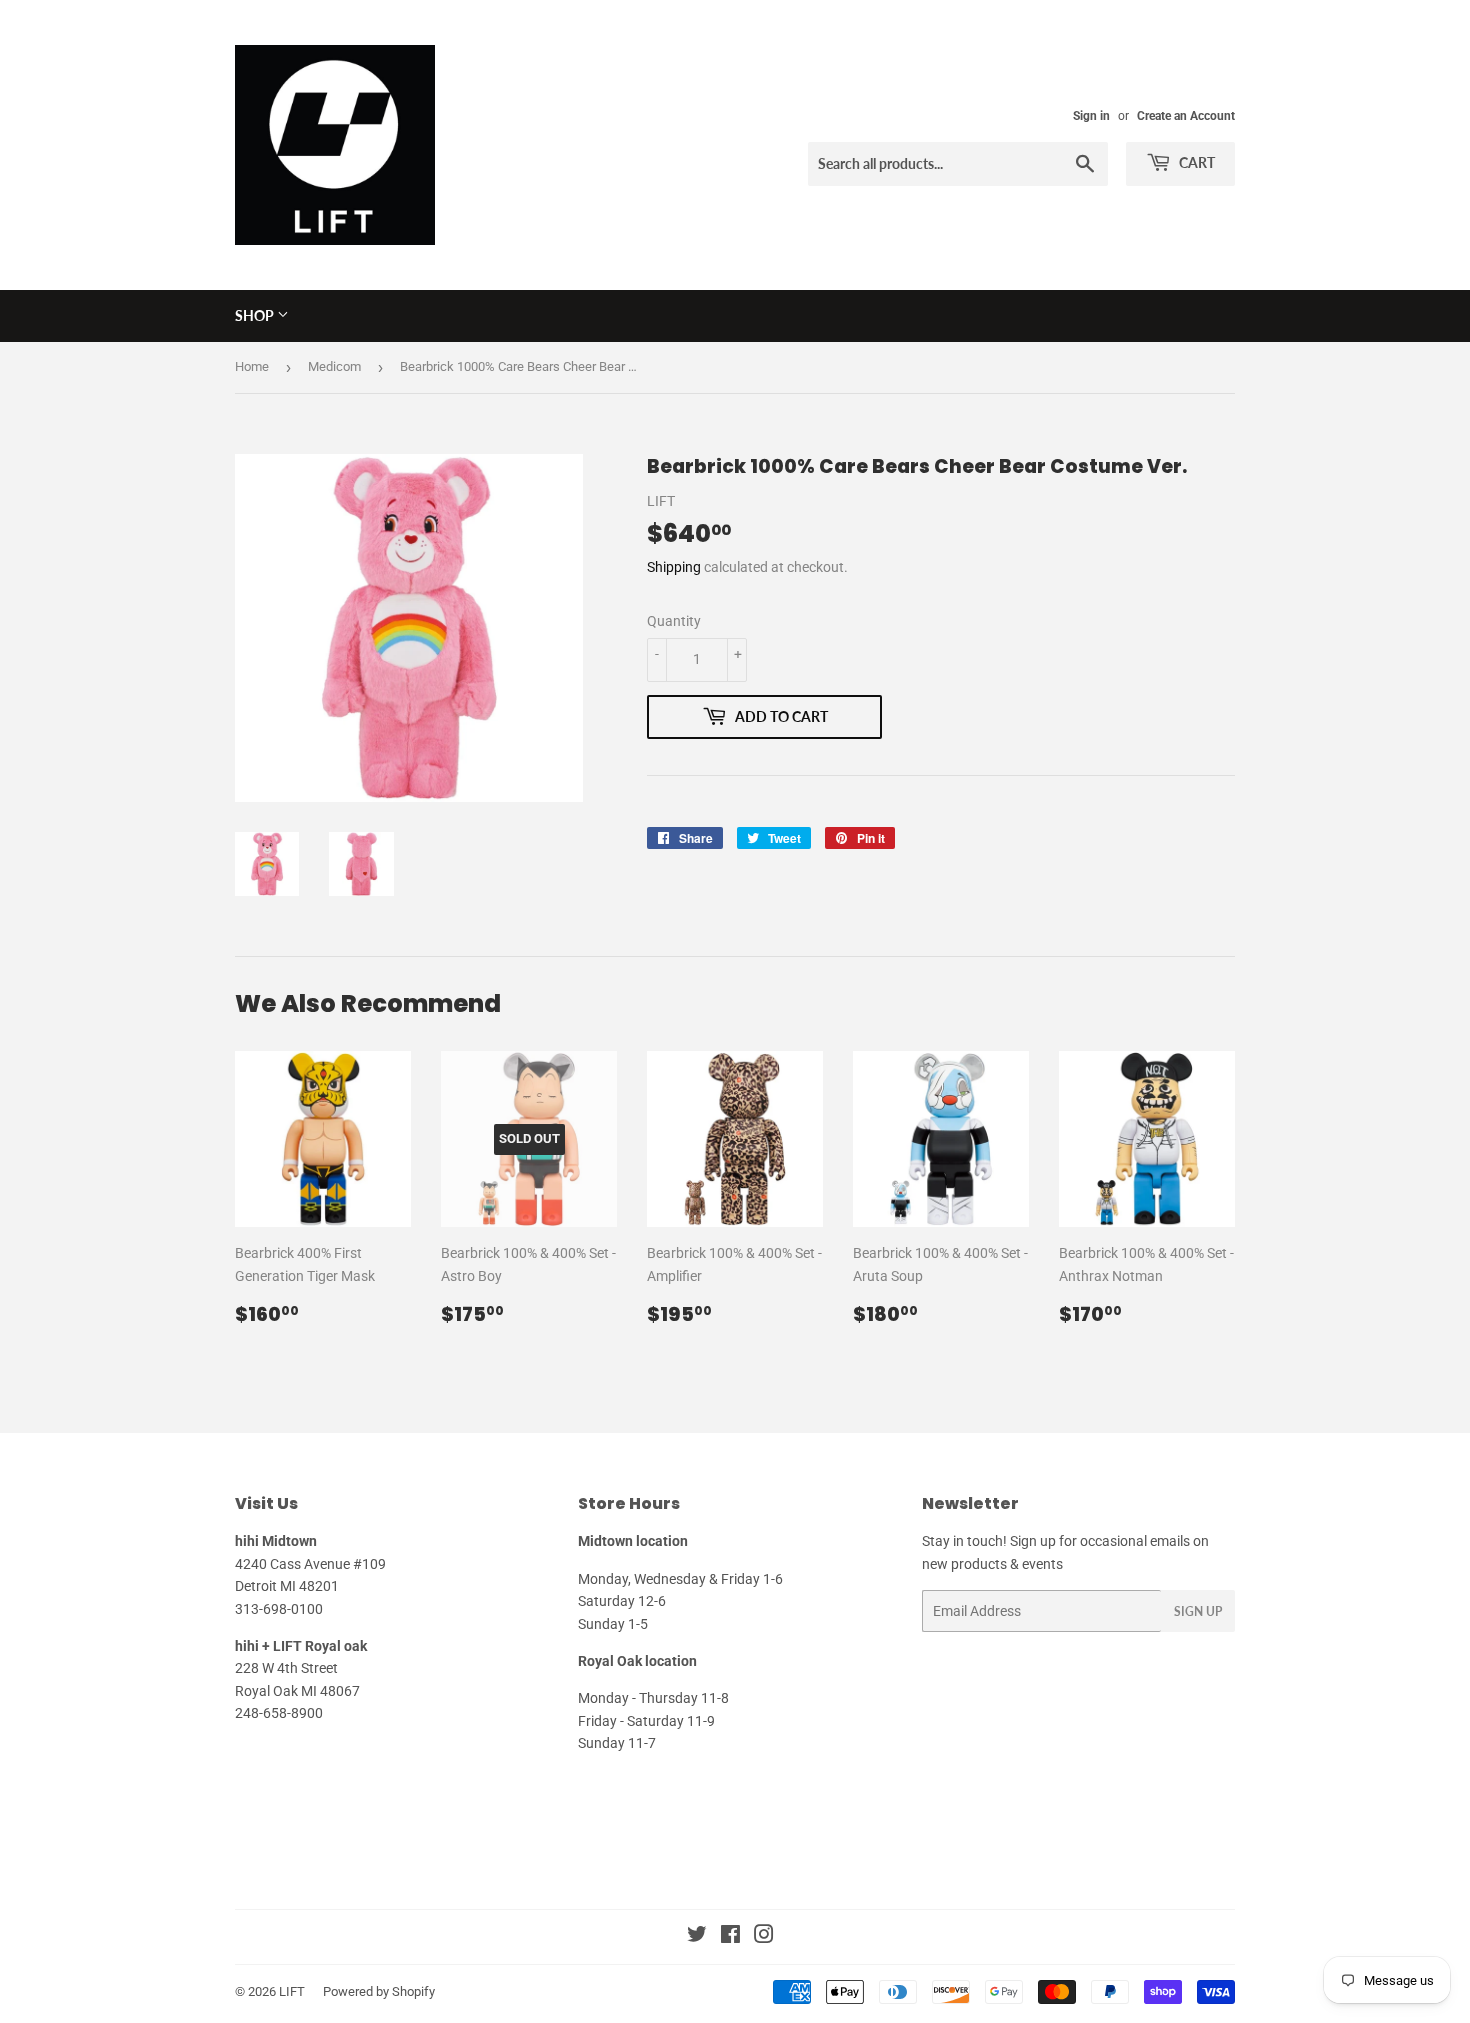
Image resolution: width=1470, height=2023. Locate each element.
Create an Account (1186, 116)
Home (252, 366)
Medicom (334, 366)
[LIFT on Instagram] (764, 1937)
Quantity (674, 621)
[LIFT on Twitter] (697, 1937)
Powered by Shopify (379, 1991)
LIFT (292, 1991)
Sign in (1091, 116)
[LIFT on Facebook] (730, 1937)
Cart (1195, 162)
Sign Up (1198, 1611)
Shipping (674, 567)
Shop (256, 315)
